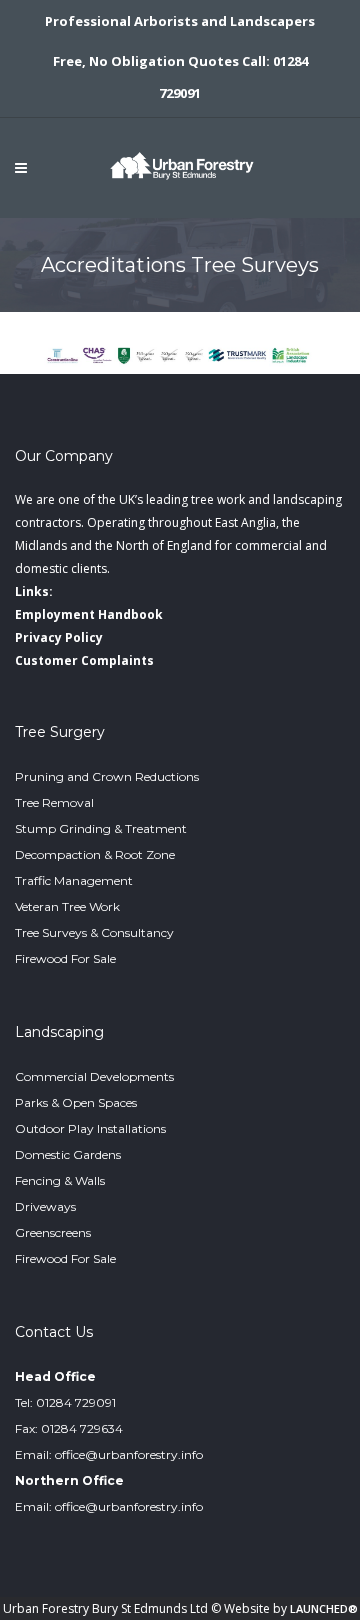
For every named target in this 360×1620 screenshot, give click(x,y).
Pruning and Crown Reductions (107, 776)
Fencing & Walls (60, 1180)
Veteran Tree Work (67, 906)
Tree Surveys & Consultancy (94, 932)
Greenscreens (53, 1232)
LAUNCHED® (324, 1608)
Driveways (45, 1206)
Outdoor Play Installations (90, 1128)
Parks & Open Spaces (76, 1102)
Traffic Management (74, 880)
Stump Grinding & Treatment (101, 828)
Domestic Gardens (68, 1154)
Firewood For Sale (65, 958)
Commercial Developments (94, 1076)
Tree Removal (54, 802)
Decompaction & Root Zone (95, 854)
